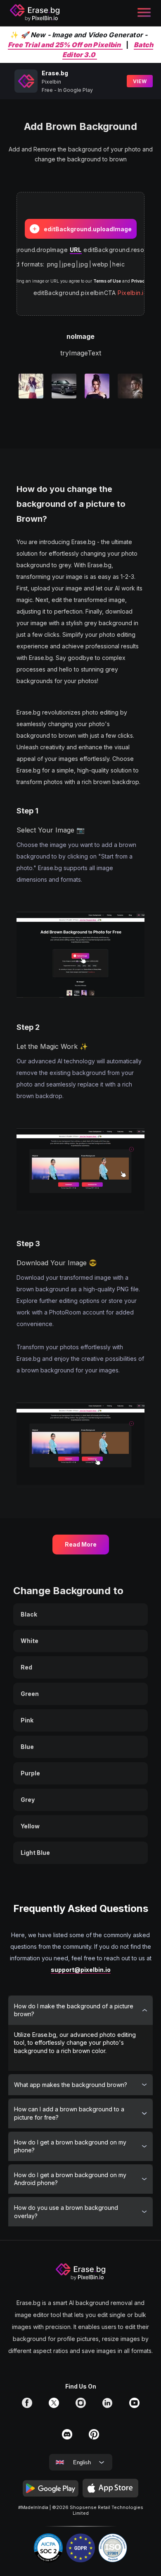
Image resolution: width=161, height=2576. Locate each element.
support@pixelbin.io (81, 1970)
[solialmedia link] (27, 2406)
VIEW (140, 81)
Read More (81, 1544)
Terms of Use (107, 281)
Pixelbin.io (133, 293)
